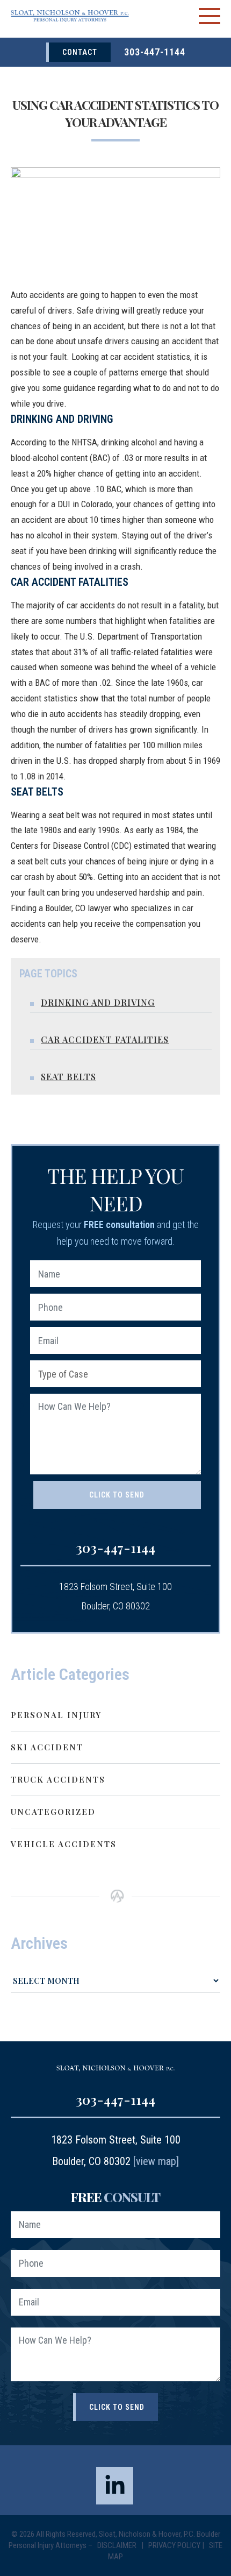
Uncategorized (53, 1812)
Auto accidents (38, 295)
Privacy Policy (174, 2545)
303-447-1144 (155, 52)
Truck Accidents (58, 1779)
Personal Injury (56, 1715)
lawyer (99, 908)
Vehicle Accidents (64, 1844)
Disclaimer (118, 2545)
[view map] (156, 2161)
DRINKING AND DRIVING (98, 1002)
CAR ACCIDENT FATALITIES (105, 1039)
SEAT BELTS (68, 1077)
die (34, 714)
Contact (80, 52)
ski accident (47, 1747)
